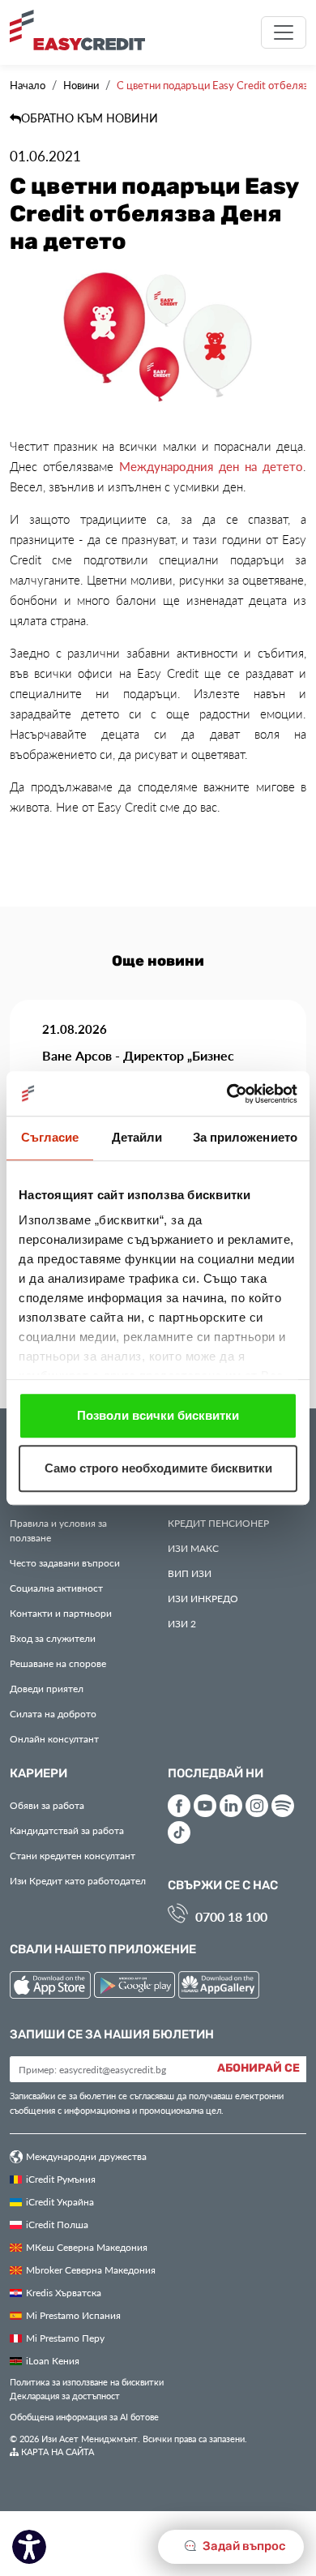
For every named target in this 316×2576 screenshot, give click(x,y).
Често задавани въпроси (65, 1562)
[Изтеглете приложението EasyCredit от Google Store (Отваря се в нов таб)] (136, 1988)
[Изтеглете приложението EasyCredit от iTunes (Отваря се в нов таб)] (52, 1988)
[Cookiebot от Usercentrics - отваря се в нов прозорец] (227, 1094)
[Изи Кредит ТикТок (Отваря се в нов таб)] (179, 1832)
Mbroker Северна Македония (91, 2270)
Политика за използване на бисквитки (87, 2382)
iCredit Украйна (60, 2201)
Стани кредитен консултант (73, 1855)
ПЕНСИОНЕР (218, 1523)
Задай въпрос (243, 2546)
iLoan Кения (53, 2360)
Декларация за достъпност (65, 2396)
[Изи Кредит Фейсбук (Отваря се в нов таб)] (179, 1806)
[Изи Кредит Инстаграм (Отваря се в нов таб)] (257, 1806)
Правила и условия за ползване (58, 1530)
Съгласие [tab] (50, 1137)
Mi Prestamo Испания (73, 2315)
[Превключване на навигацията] (284, 32)
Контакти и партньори (61, 1613)
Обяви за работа (47, 1805)
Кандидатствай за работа (67, 1830)
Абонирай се (258, 2068)
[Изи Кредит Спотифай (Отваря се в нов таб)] (283, 1806)
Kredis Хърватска (64, 2292)
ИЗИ (190, 1573)
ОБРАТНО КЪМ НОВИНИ (90, 118)
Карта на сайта (56, 2452)
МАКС (193, 1548)
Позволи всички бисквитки (158, 1415)
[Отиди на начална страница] (83, 30)
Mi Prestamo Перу (65, 2338)
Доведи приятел (47, 1688)
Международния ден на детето (211, 466)
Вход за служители (53, 1638)
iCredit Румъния (61, 2179)
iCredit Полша (57, 2224)
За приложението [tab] (246, 1137)
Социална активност (56, 1588)
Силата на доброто (53, 1713)
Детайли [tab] (137, 1137)
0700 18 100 (231, 1916)
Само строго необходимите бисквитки (158, 1468)
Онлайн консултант (54, 1738)
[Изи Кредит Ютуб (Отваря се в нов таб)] (205, 1806)
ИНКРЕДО (203, 1598)
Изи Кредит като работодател (78, 1880)
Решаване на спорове (58, 1663)
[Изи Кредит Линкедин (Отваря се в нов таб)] (231, 1806)
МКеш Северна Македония (87, 2247)
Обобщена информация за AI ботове (84, 2417)
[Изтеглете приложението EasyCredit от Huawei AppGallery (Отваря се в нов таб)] (219, 1988)
